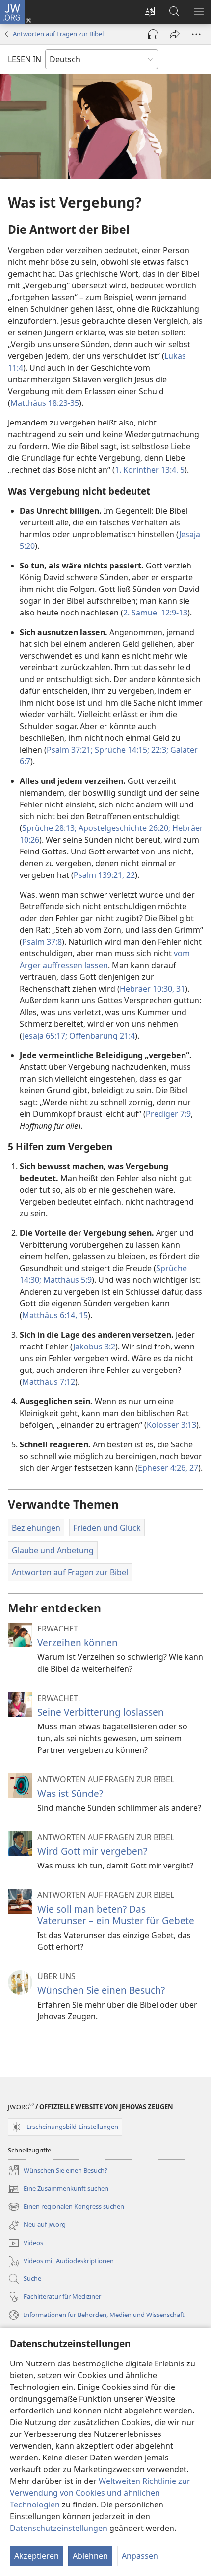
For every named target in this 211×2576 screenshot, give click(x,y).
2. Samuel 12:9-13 (155, 613)
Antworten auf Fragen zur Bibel (58, 34)
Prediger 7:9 (168, 1114)
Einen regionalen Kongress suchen (66, 2207)
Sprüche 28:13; (49, 828)
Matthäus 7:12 (49, 1382)
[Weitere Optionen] (196, 34)
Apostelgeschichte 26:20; (123, 828)
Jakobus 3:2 (94, 1347)
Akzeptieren (37, 2556)
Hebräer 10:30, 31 (152, 989)
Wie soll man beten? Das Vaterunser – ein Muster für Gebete (116, 1915)
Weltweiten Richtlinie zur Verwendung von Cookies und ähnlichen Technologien (100, 2493)
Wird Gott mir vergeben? (92, 1851)
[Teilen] (175, 34)
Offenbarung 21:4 (101, 1036)
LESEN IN (25, 59)
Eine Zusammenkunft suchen (58, 2189)
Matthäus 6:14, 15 (55, 1315)
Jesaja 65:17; (45, 1036)
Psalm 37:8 (42, 942)
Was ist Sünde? (70, 1793)
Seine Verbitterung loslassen (101, 1712)
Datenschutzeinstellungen (59, 2528)
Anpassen (140, 2556)
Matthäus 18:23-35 (45, 403)
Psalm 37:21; (70, 750)
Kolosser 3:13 (171, 1425)
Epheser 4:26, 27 (168, 1468)
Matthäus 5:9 (66, 1280)
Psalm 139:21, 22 (104, 875)
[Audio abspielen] (153, 34)
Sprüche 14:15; (121, 750)
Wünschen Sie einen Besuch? (101, 1990)
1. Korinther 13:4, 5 (150, 470)
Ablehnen (90, 2556)
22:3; (159, 750)
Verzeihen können (78, 1642)
